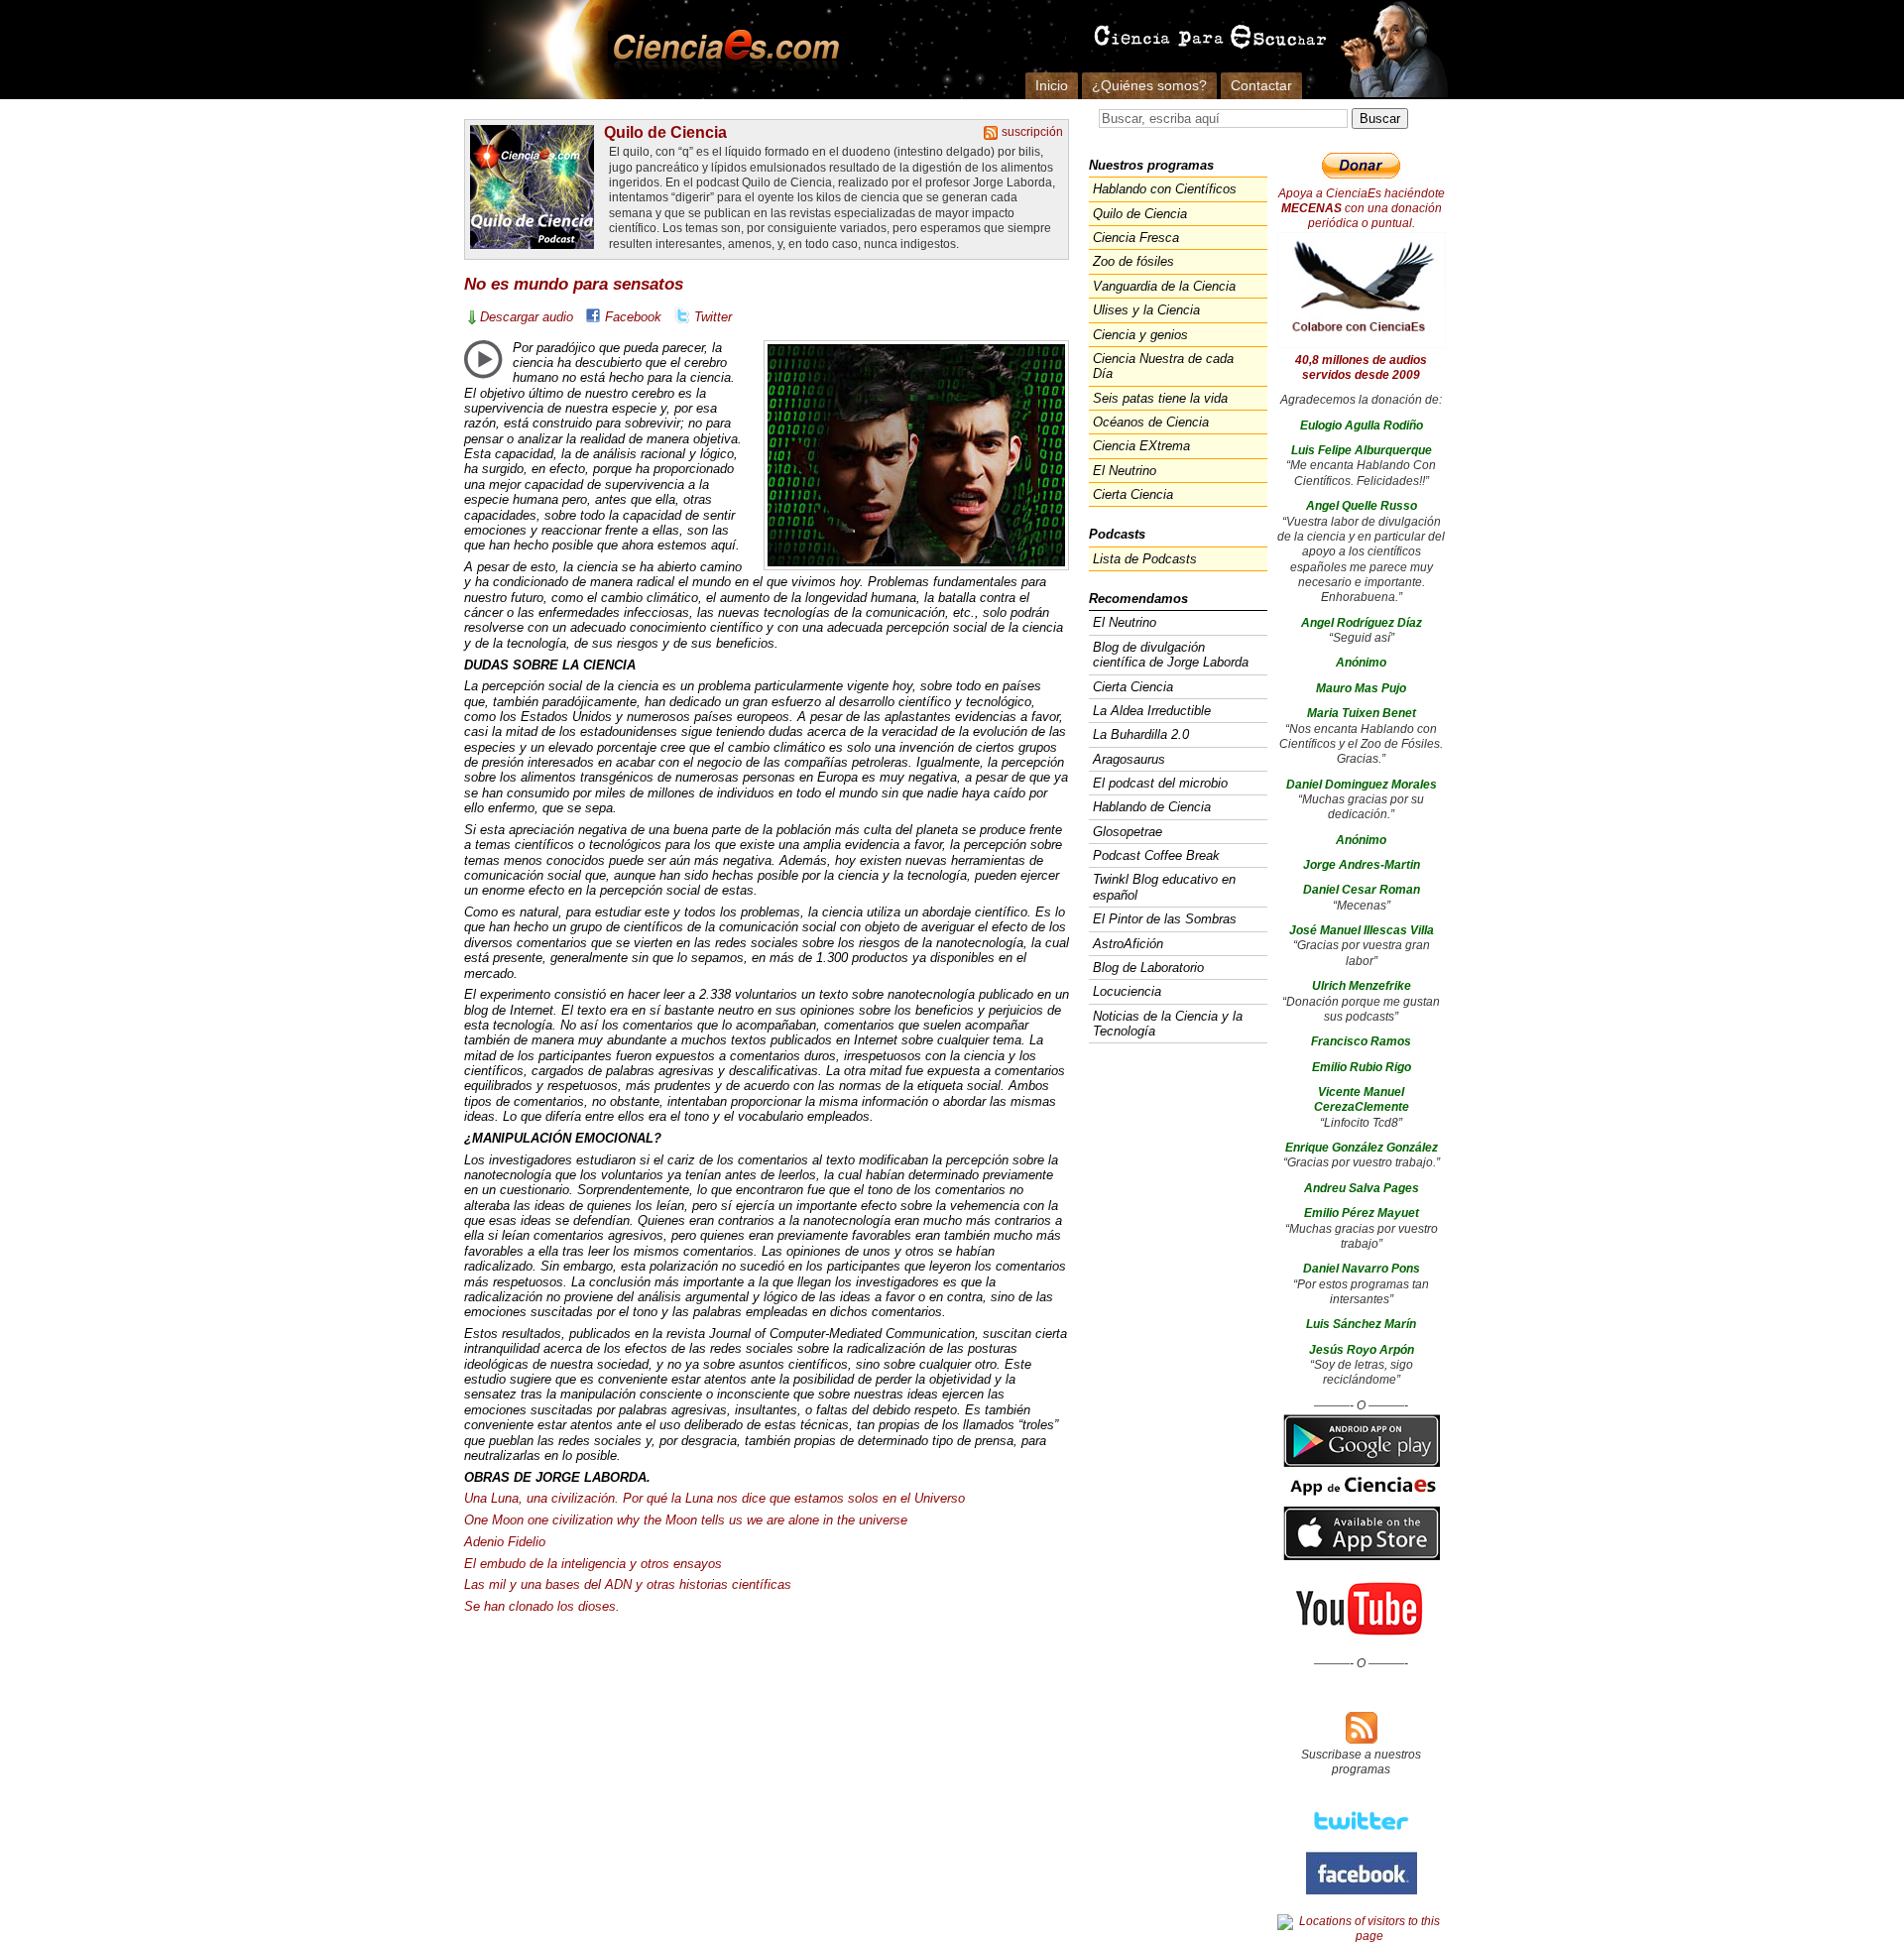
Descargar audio (527, 317)
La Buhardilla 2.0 (1141, 734)
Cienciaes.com (720, 50)
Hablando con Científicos (1165, 189)
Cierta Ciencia (1133, 494)
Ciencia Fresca (1136, 238)
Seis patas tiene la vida (1160, 398)
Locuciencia (1127, 991)
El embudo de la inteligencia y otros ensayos (593, 1564)
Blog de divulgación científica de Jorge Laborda (1171, 655)
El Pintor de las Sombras (1165, 919)
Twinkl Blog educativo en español (1164, 887)
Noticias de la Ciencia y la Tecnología (1168, 1024)
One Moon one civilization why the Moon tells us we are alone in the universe (686, 1520)
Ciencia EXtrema (1141, 446)
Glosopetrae (1128, 832)
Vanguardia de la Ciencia (1164, 286)
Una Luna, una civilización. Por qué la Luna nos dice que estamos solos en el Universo (714, 1498)
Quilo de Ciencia (665, 132)
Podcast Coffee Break (1156, 855)
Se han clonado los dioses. (542, 1606)
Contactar (1261, 85)
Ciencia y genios (1140, 335)
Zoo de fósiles (1133, 261)
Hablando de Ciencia (1152, 807)
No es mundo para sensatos (574, 284)
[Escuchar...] (483, 359)
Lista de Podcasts (1145, 559)
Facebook (633, 317)
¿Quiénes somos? (1149, 85)
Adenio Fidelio (505, 1542)
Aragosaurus (1129, 759)
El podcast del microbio (1160, 783)
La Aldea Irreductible (1152, 711)
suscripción (1032, 132)
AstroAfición (1128, 944)
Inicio (1052, 85)
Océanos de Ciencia (1151, 422)
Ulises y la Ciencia (1146, 310)
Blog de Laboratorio (1148, 968)
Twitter (713, 317)
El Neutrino (1125, 471)
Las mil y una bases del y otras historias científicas (628, 1584)
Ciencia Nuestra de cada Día (1163, 366)
